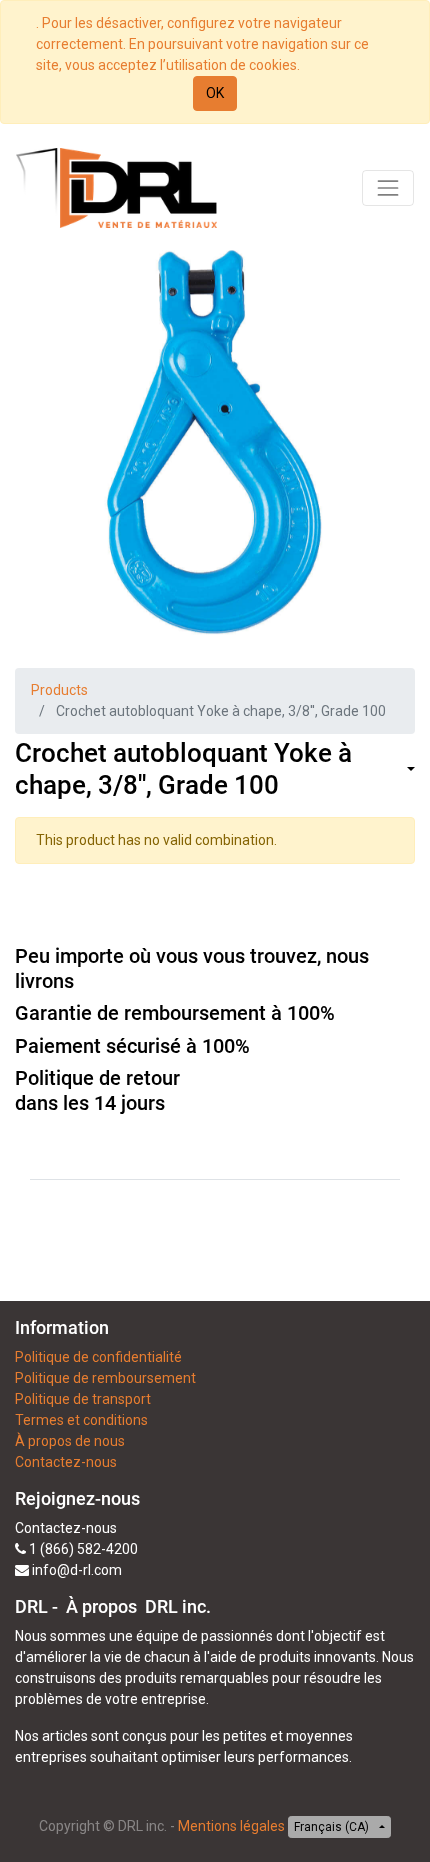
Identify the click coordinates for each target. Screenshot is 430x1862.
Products (59, 690)
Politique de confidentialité (98, 1357)
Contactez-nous (66, 1462)
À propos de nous (70, 1441)
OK (215, 93)
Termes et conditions (81, 1420)
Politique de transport (83, 1399)
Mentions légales (231, 1826)
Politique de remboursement (105, 1378)
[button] (409, 769)
